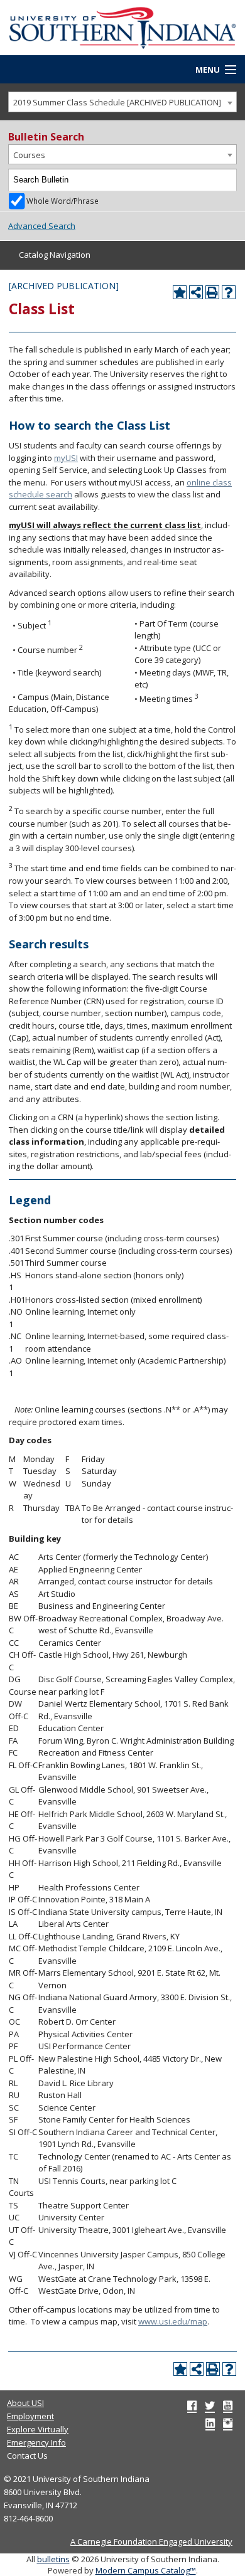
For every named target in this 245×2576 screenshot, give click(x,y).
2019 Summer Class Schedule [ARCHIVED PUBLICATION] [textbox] (117, 102)
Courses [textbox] (29, 155)
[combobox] (122, 102)
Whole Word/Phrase (63, 201)
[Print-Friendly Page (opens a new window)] (212, 292)
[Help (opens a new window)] (229, 292)
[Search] (226, 180)
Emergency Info (36, 2442)
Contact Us (27, 2456)
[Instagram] (228, 2423)
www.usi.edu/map (173, 2321)
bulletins (53, 2559)
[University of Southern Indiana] (122, 27)
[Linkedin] (210, 2423)
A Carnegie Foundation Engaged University (151, 2542)
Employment (30, 2416)
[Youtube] (228, 2405)
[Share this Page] (196, 292)
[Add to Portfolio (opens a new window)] (180, 292)
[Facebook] (192, 2405)
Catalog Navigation (55, 255)
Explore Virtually (38, 2429)
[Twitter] (210, 2405)
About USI (25, 2403)
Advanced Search (42, 226)
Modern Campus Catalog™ (146, 2570)
